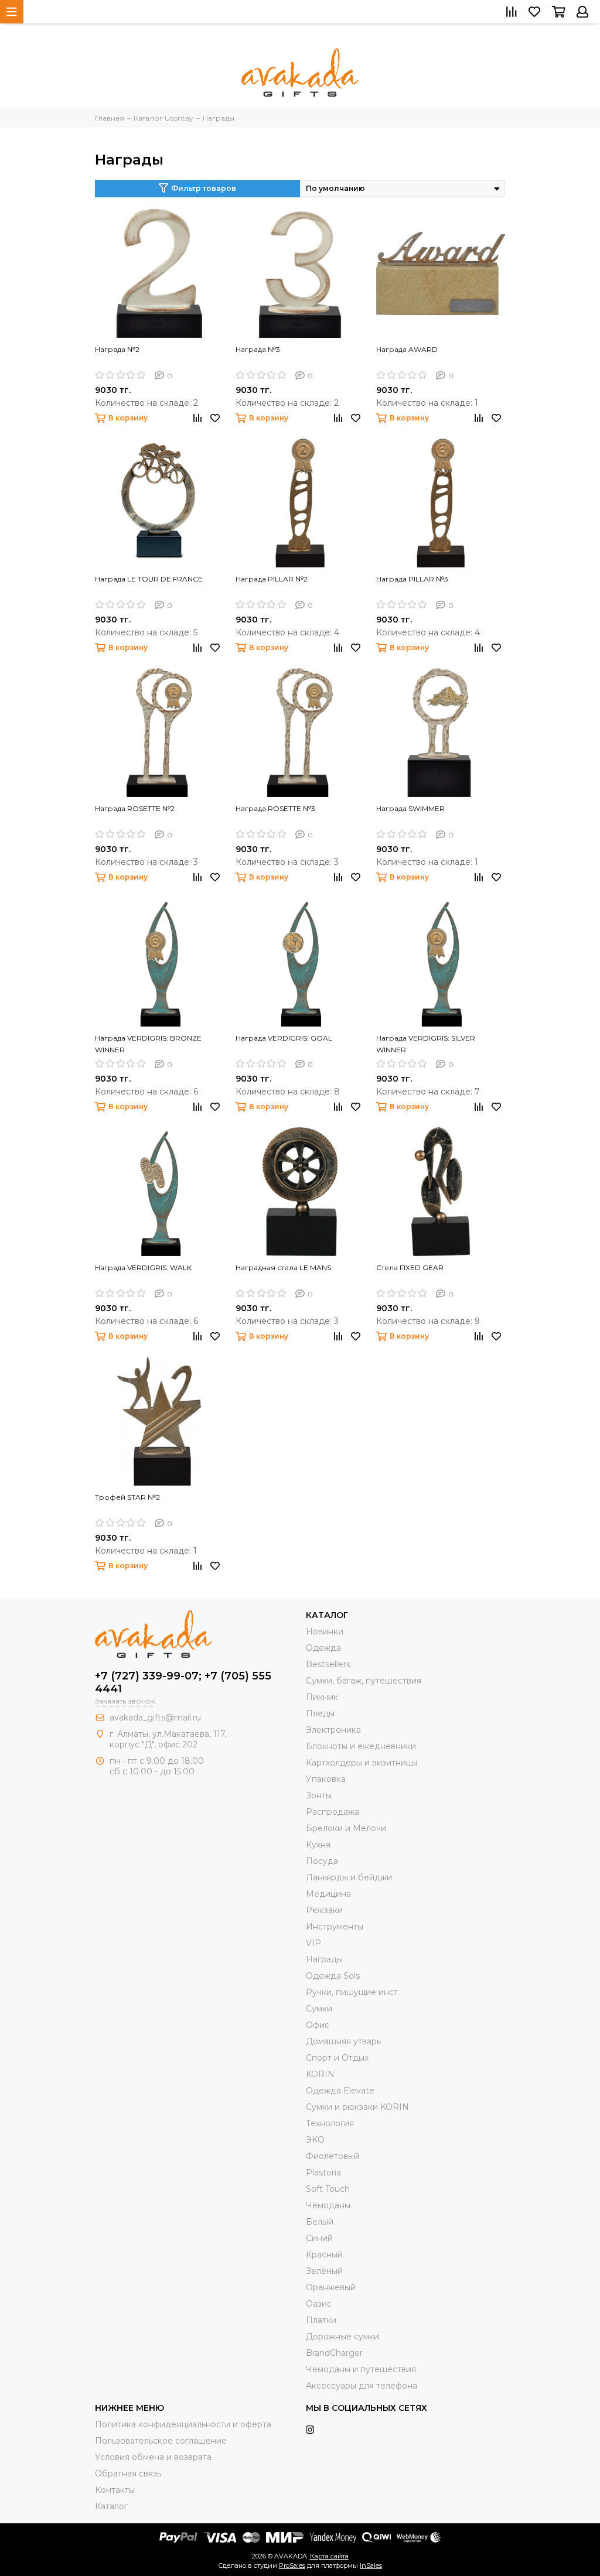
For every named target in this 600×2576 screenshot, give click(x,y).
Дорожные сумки (342, 2336)
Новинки (325, 1631)
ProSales (292, 2565)
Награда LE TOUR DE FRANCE (149, 579)
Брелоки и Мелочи (346, 1828)
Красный (324, 2255)
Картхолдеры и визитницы (362, 1763)
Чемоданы (328, 2205)
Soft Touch (328, 2189)
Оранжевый (331, 2287)
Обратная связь (128, 2474)
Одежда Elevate (340, 2091)
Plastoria (323, 2173)
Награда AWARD (407, 349)
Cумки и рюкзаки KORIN (357, 2107)
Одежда (323, 1648)
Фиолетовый (333, 2156)
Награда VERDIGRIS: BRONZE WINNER (148, 1044)
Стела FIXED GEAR (410, 1268)
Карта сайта (329, 2556)
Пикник (322, 1697)
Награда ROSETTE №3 (275, 808)
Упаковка (326, 1779)
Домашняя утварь (343, 2041)
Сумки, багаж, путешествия (364, 1681)
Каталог (111, 2506)
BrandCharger (334, 2353)
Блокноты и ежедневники (361, 1746)
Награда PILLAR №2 (272, 579)
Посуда (322, 1861)
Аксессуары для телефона (362, 2386)
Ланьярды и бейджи (349, 1877)
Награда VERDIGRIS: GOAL (284, 1038)
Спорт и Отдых (337, 2058)
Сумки (319, 2009)
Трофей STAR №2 (127, 1497)
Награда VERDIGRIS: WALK (143, 1268)
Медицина (328, 1894)
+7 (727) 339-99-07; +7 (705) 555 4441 (183, 1682)
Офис (318, 2025)
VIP (313, 1943)
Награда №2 (117, 349)
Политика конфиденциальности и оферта (183, 2424)
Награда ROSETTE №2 (135, 808)
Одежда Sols (333, 1976)
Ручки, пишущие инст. (353, 1992)
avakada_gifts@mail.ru (155, 1718)
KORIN (320, 2074)
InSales (371, 2565)
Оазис (319, 2304)
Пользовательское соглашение (161, 2441)
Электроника (333, 1730)
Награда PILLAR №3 (412, 579)
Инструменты (335, 1927)
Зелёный (324, 2271)
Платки (321, 2320)
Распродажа (333, 1812)
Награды (324, 1959)
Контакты (115, 2490)
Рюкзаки (324, 1910)
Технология (330, 2123)
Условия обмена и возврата (153, 2457)
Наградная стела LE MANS (283, 1268)
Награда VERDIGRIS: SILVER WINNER (426, 1044)
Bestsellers (328, 1664)
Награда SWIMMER (410, 808)
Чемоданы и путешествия (361, 2369)
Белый (320, 2222)
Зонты (319, 1795)
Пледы (320, 1713)
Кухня (318, 1845)
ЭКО (315, 2140)
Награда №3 (258, 349)
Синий (319, 2238)
